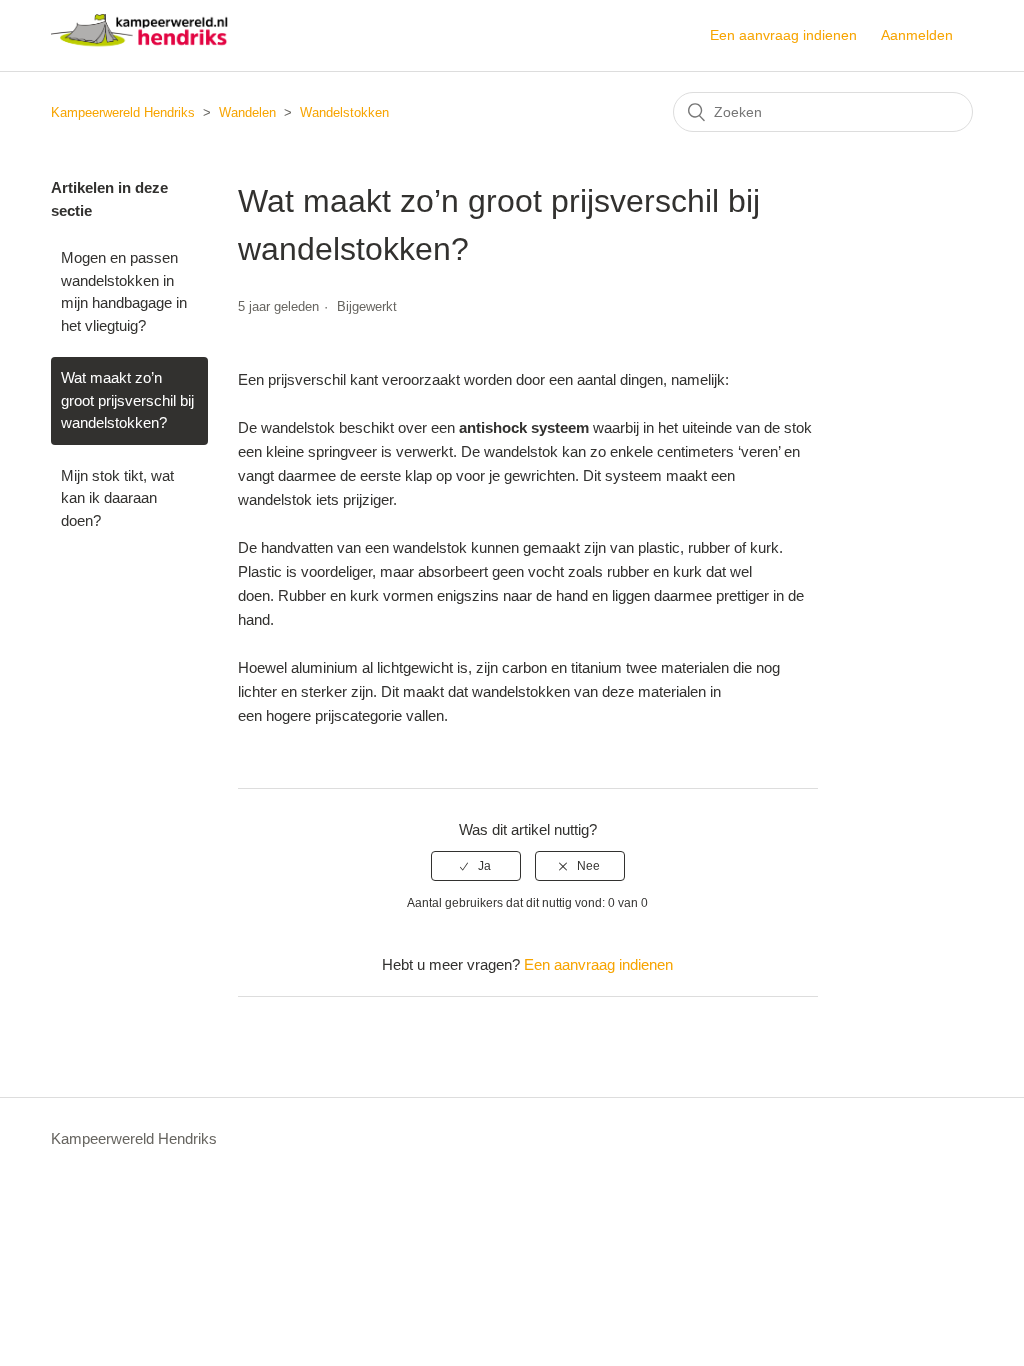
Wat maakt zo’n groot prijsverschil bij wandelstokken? (127, 400)
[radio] (476, 866)
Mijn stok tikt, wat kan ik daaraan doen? (117, 498)
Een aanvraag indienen (783, 35)
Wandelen (247, 112)
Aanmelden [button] (917, 35)
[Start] (139, 45)
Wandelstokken (344, 112)
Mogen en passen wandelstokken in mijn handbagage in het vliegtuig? (124, 291)
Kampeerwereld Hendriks (123, 112)
